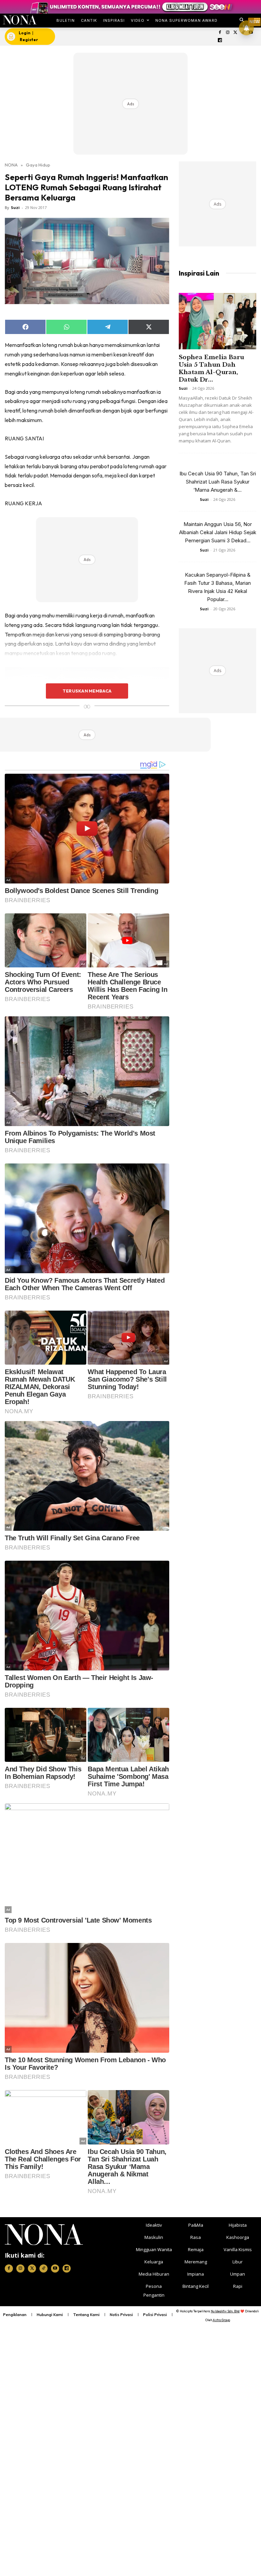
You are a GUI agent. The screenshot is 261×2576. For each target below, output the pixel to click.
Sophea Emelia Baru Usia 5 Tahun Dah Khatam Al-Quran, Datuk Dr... (211, 369)
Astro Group (221, 2320)
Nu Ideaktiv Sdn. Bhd (225, 2311)
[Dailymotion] (220, 41)
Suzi (15, 207)
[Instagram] (228, 33)
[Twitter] (235, 33)
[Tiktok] (43, 2268)
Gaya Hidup (38, 165)
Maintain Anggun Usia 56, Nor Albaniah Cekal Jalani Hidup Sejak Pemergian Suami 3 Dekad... (218, 532)
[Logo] (20, 20)
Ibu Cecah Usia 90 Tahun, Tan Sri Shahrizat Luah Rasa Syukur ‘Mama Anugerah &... (218, 482)
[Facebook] (220, 33)
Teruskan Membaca (87, 691)
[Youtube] (55, 2268)
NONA (11, 165)
